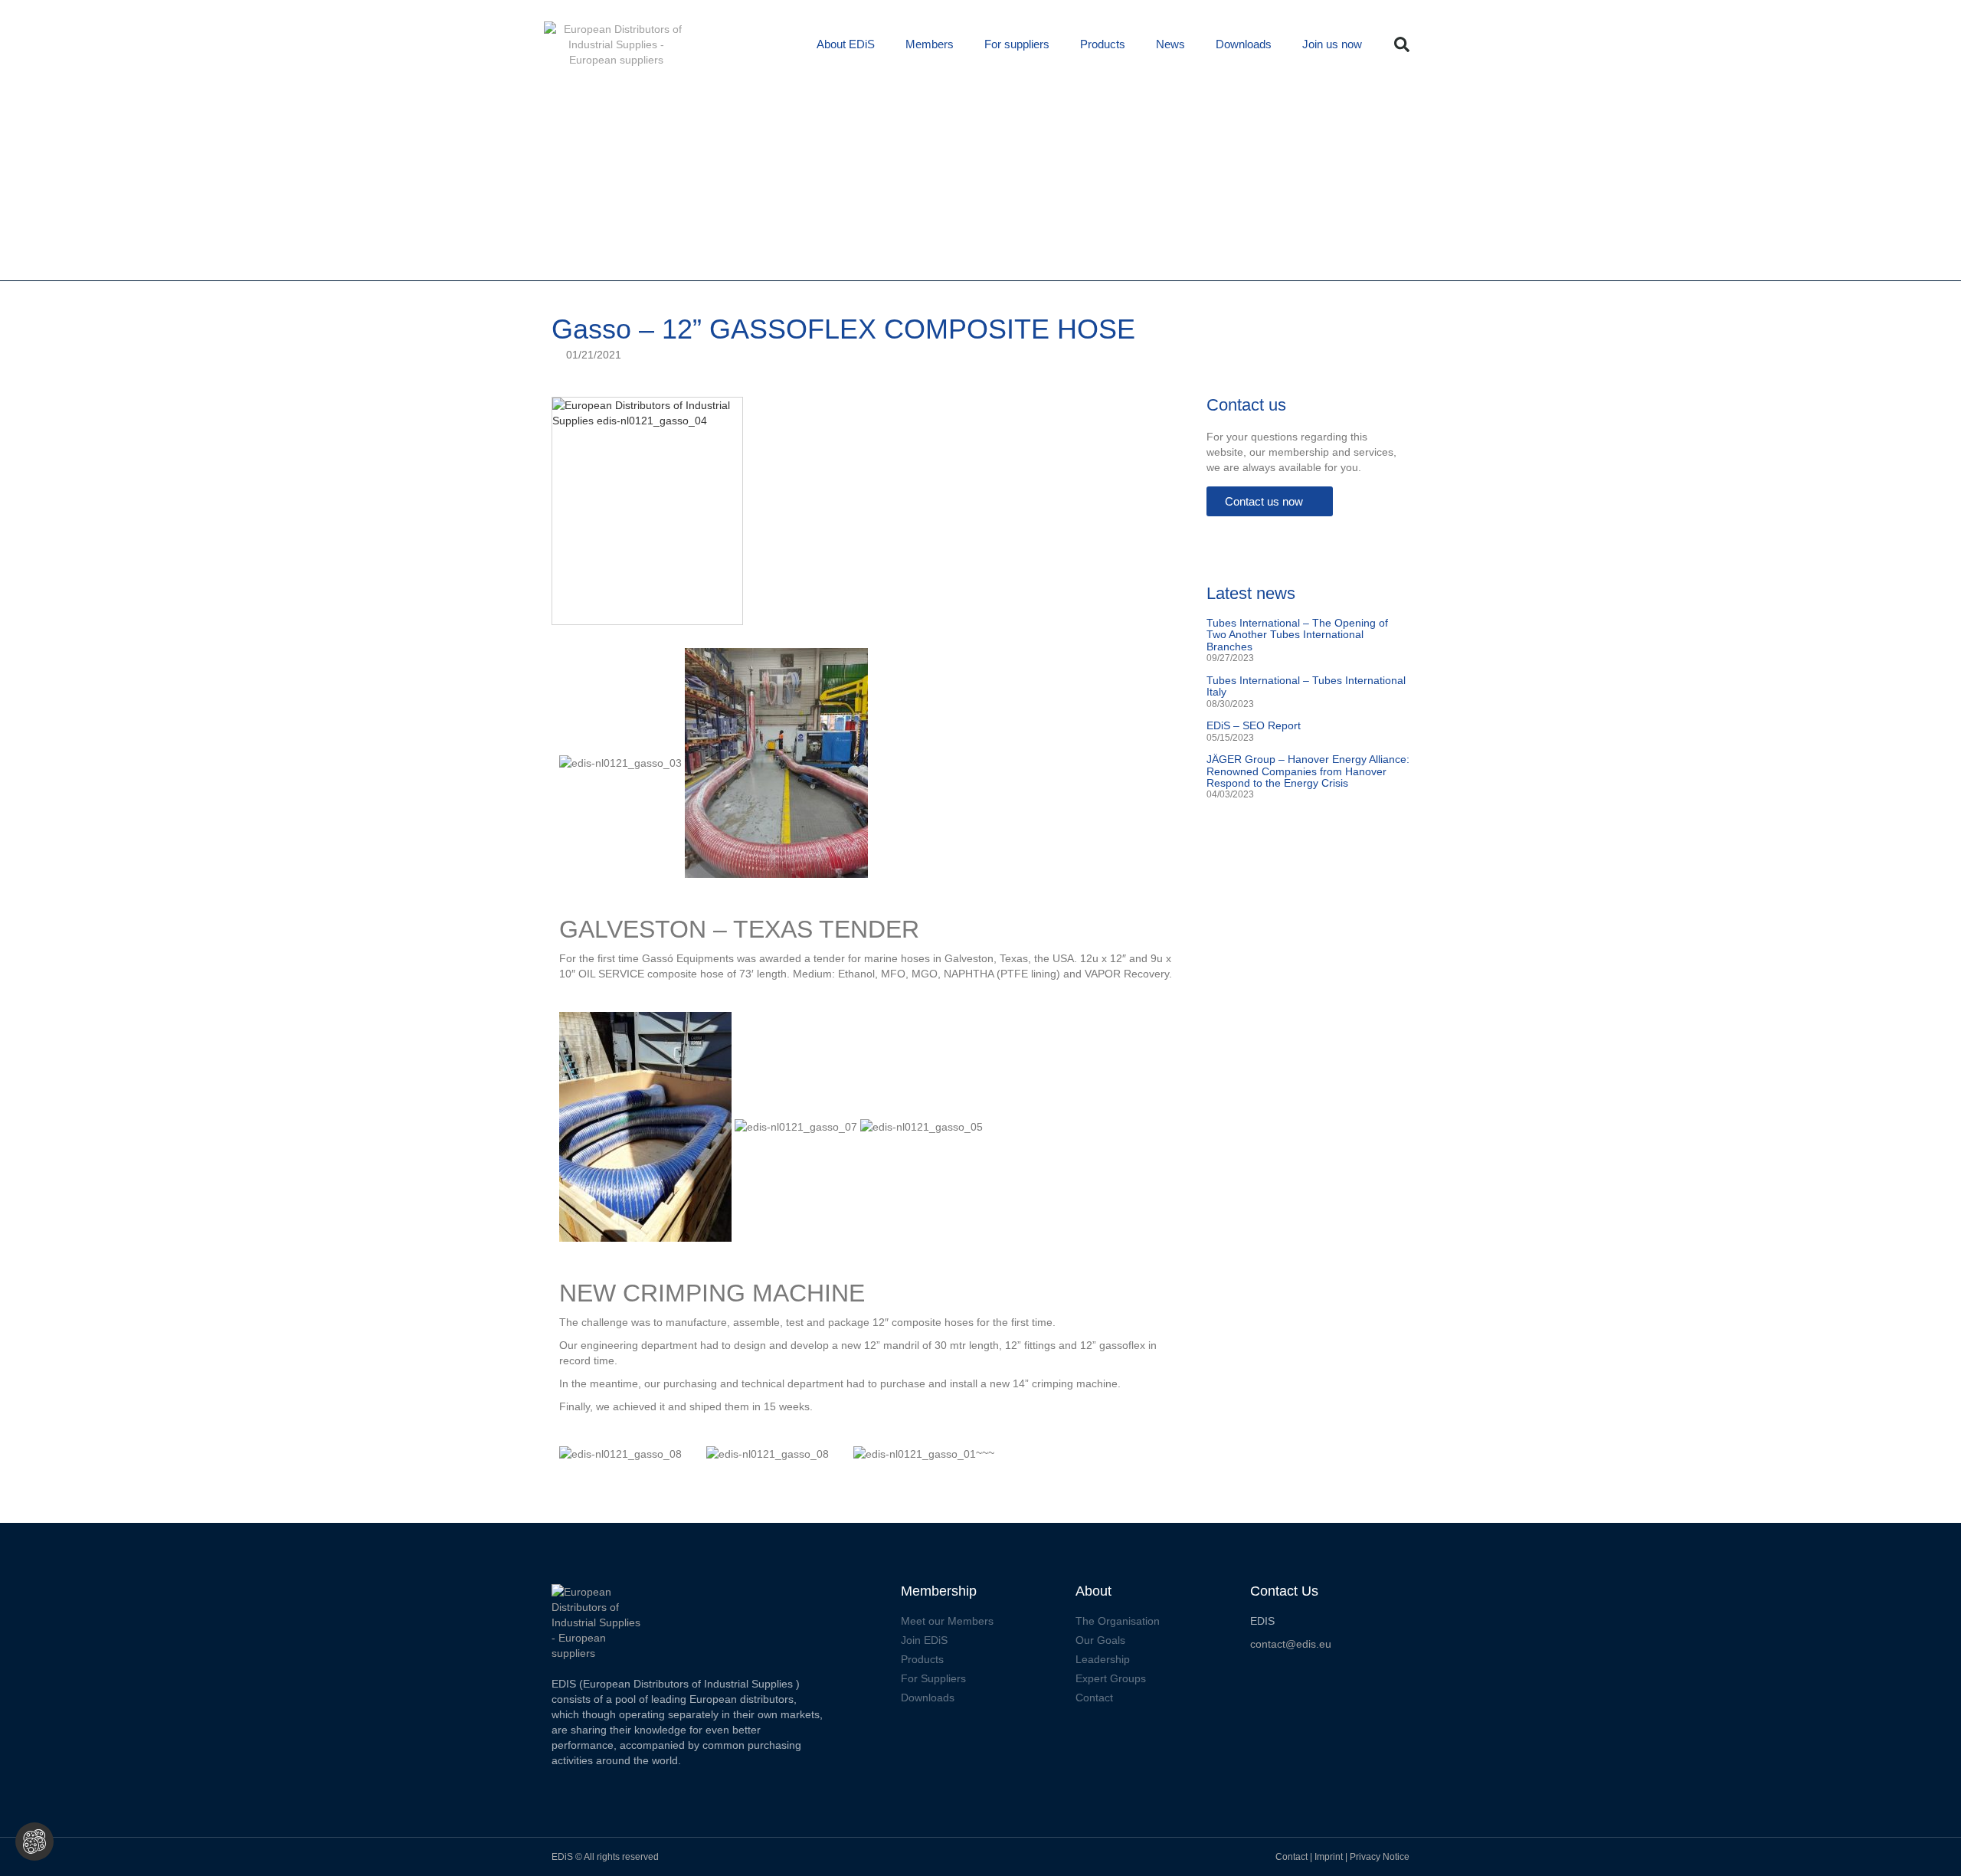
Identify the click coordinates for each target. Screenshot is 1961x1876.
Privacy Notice (1380, 1857)
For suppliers (1017, 44)
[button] (1402, 44)
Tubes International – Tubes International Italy (1306, 686)
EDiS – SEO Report (1254, 725)
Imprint (1330, 1857)
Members (930, 44)
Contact (1292, 1857)
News (1170, 44)
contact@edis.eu (1291, 1644)
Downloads (1244, 44)
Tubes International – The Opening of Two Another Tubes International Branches (1297, 635)
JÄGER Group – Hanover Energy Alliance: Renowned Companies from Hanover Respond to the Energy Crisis (1308, 771)
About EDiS (846, 44)
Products (1103, 44)
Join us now (1332, 44)
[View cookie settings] (34, 1842)
